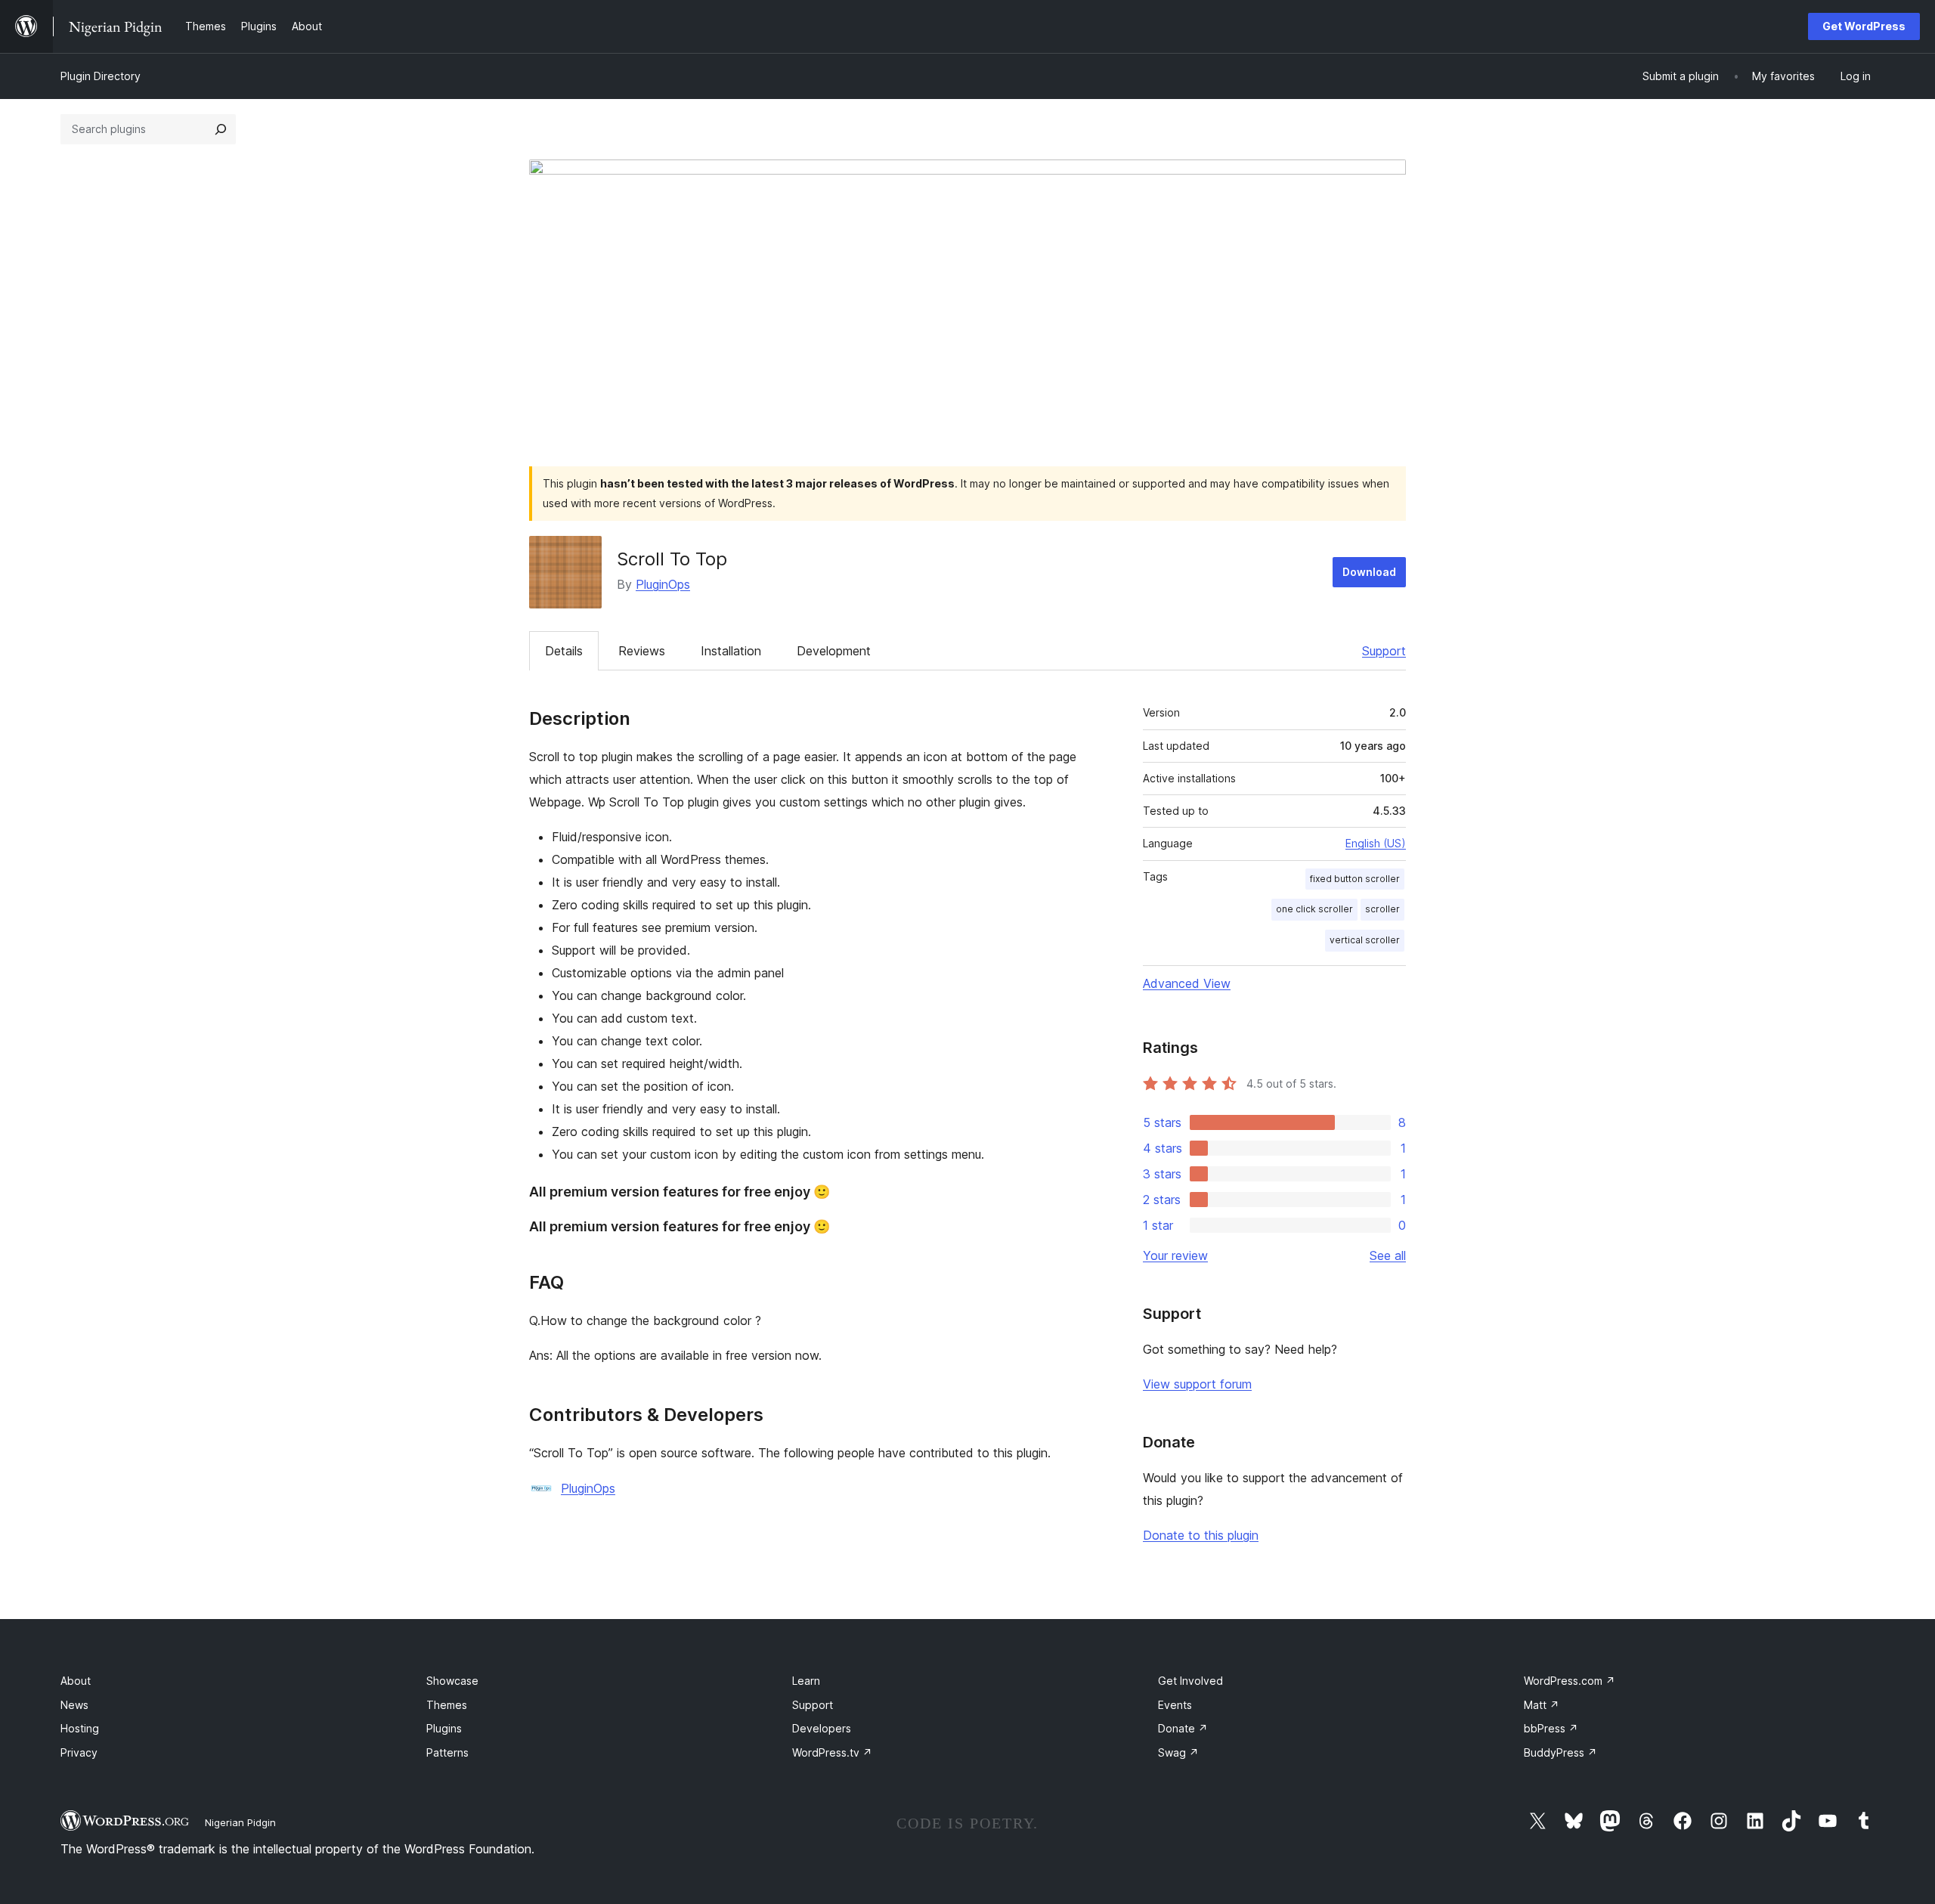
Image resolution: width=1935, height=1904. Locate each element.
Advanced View (1187, 983)
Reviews (642, 651)
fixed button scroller (1355, 879)
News (74, 1705)
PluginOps (663, 584)
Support (1384, 651)
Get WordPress (1864, 26)
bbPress (1551, 1728)
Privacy (79, 1752)
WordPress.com (1570, 1681)
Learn (806, 1681)
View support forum (1197, 1384)
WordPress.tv (832, 1752)
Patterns (447, 1752)
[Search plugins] (221, 129)
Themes (447, 1705)
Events (1175, 1705)
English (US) (1376, 843)
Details (564, 651)
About (76, 1681)
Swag (1178, 1752)
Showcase (452, 1681)
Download (1369, 572)
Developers (822, 1728)
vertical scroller (1365, 940)
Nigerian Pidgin (240, 1822)
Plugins (444, 1728)
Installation (731, 651)
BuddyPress (1560, 1752)
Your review (1175, 1255)
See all (1388, 1255)
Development (834, 651)
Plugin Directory (101, 76)
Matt (1542, 1705)
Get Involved (1190, 1681)
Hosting (80, 1728)
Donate (1183, 1728)
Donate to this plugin (1201, 1535)
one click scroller (1314, 909)
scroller (1382, 909)
